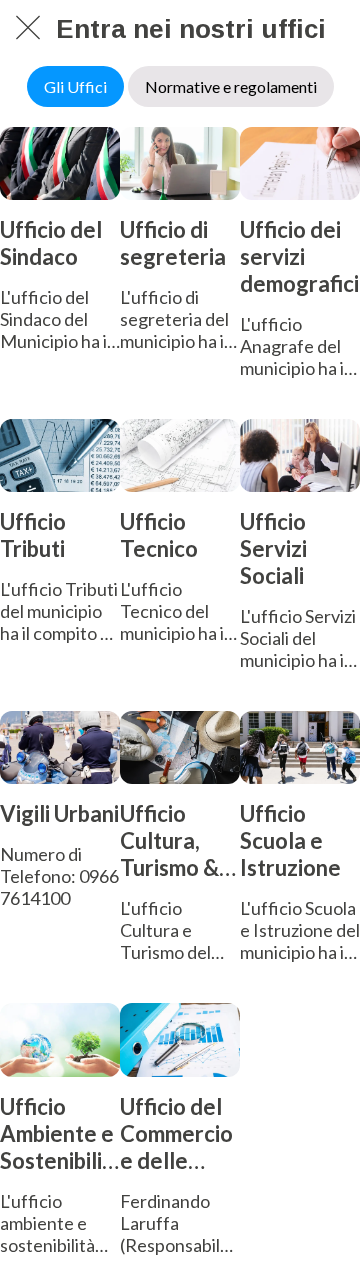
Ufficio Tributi (33, 535)
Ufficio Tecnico (159, 535)
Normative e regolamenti (231, 86)
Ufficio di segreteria (173, 243)
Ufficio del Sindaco (51, 243)
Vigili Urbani (59, 813)
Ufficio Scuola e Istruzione (290, 840)
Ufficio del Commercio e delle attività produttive (176, 1133)
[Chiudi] (28, 28)
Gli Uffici (75, 86)
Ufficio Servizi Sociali (273, 548)
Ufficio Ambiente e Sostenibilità (57, 1133)
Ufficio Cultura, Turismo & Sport (169, 840)
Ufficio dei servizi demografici (299, 256)
